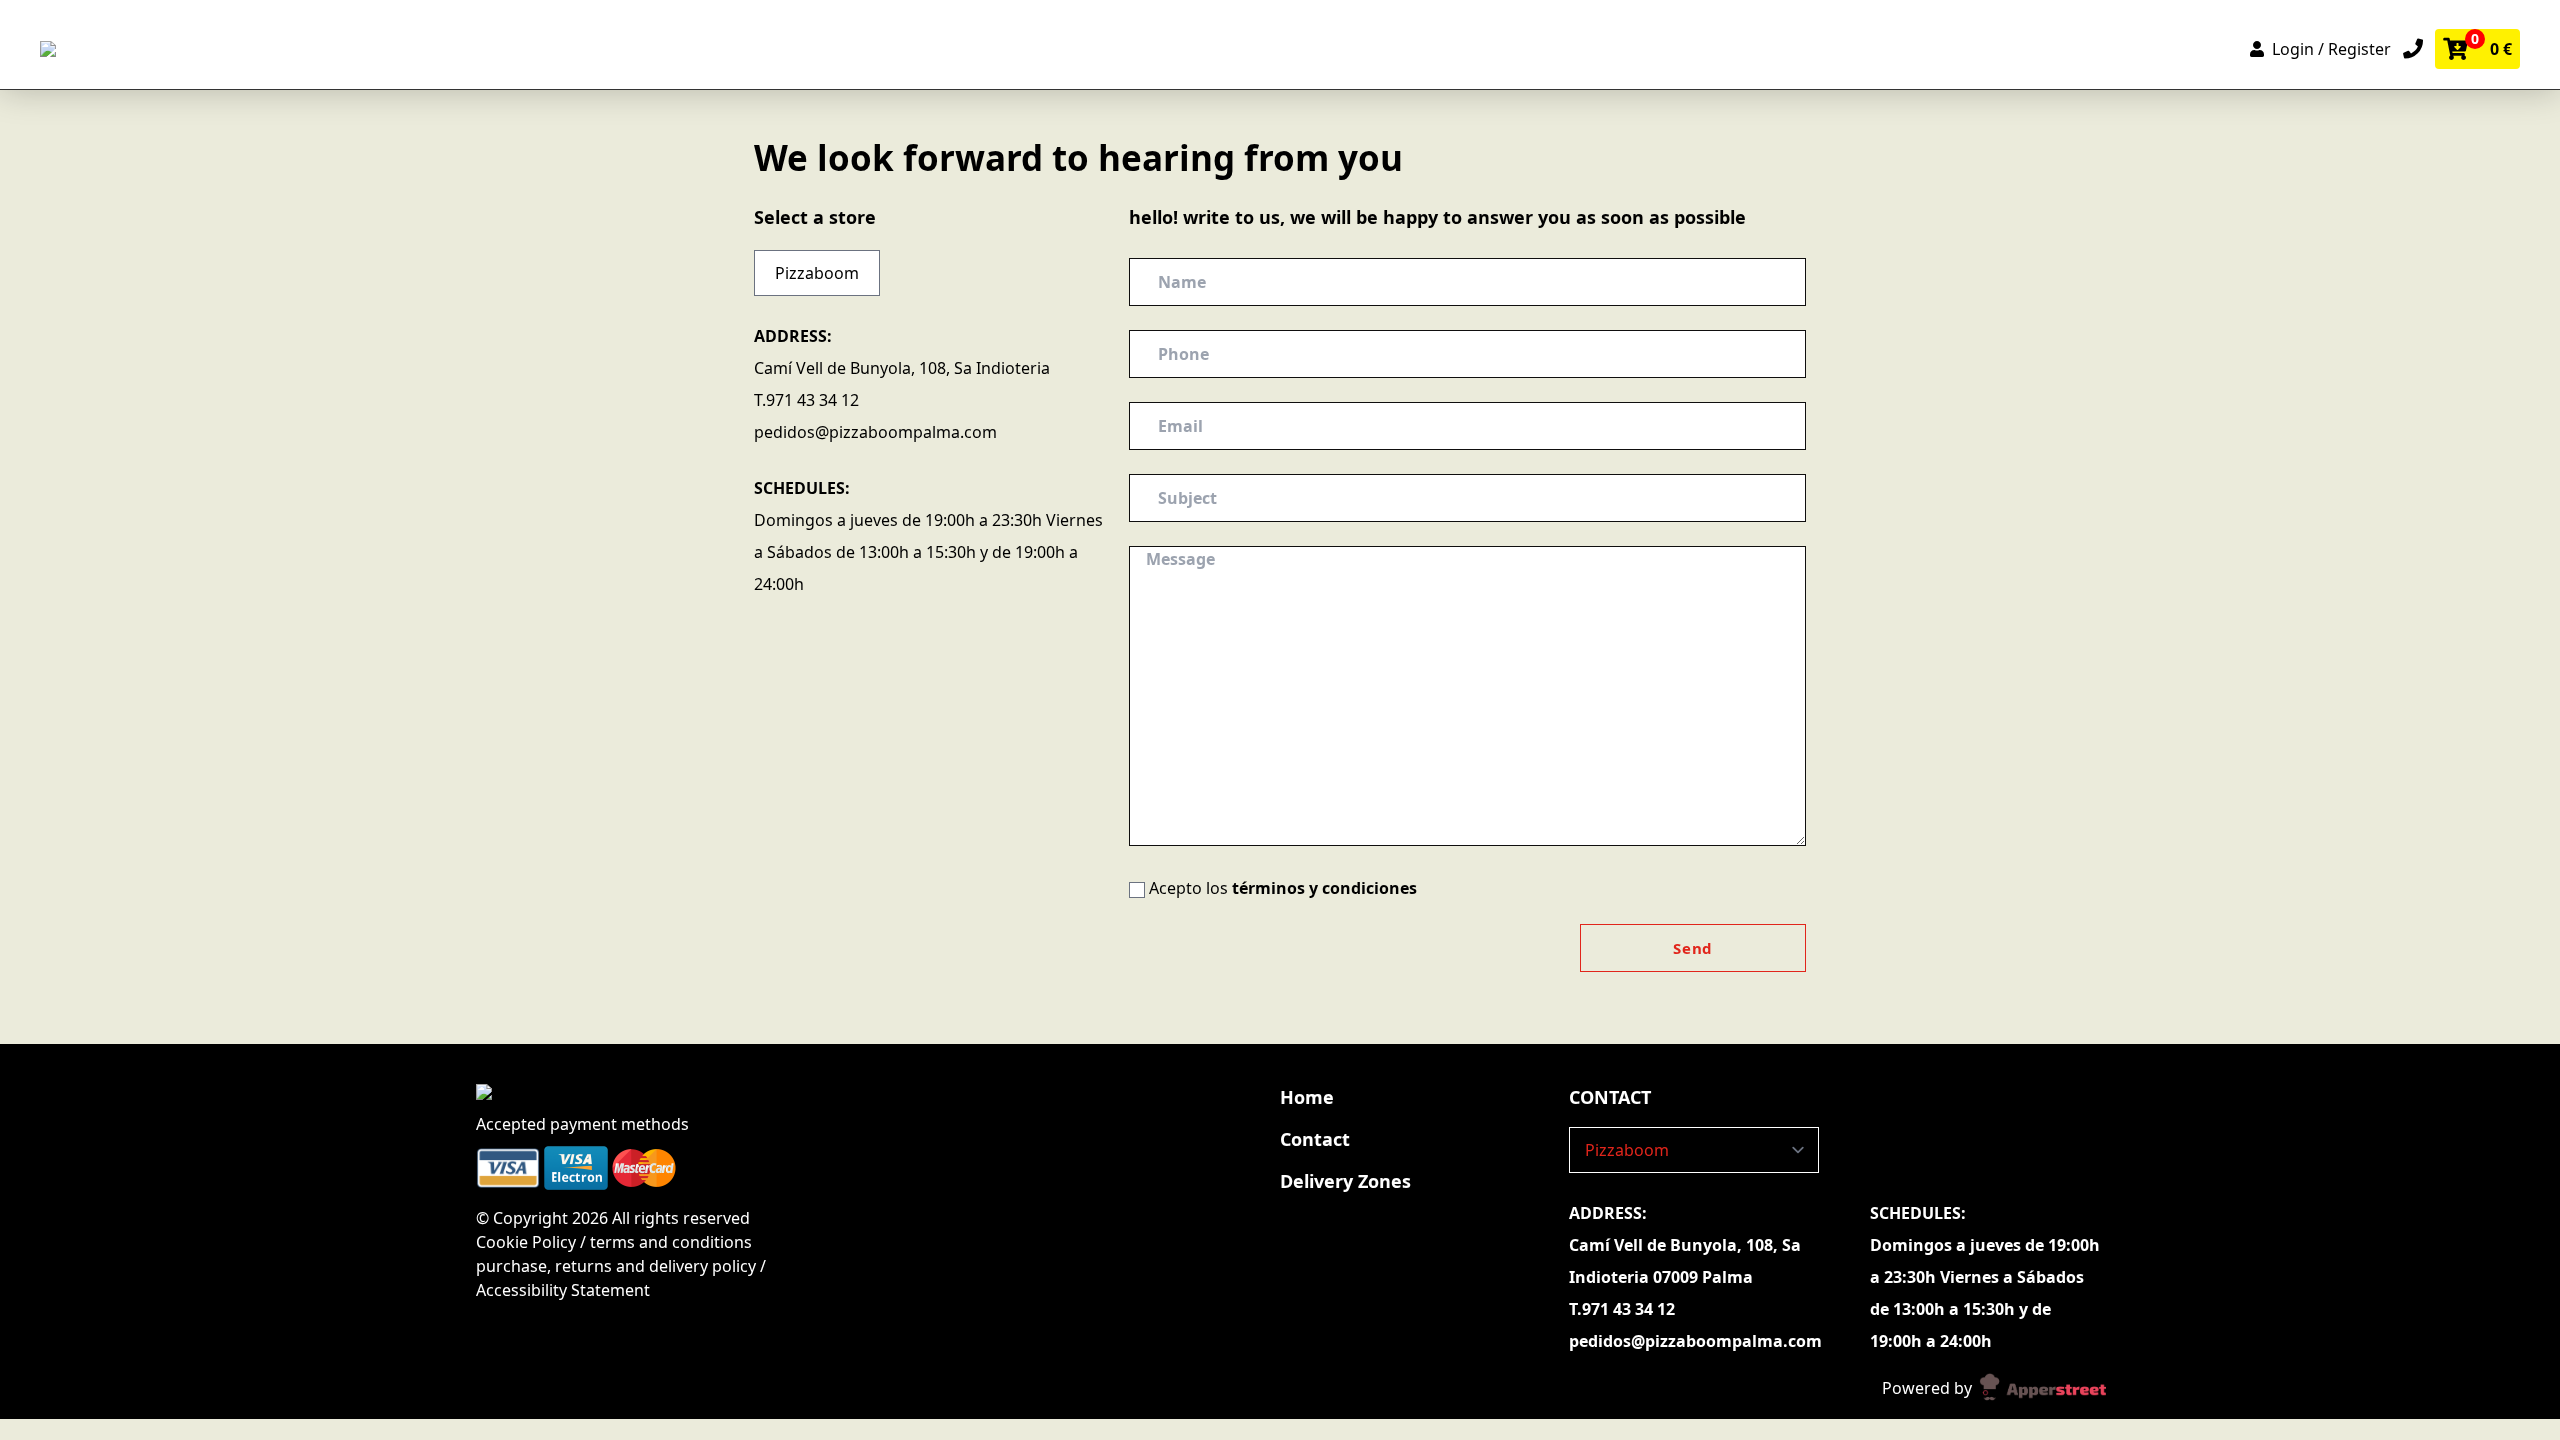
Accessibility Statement (563, 1290)
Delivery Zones (1345, 1181)
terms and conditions (671, 1242)
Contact (1315, 1139)
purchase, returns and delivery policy (616, 1266)
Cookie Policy (528, 1242)
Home (1307, 1097)
